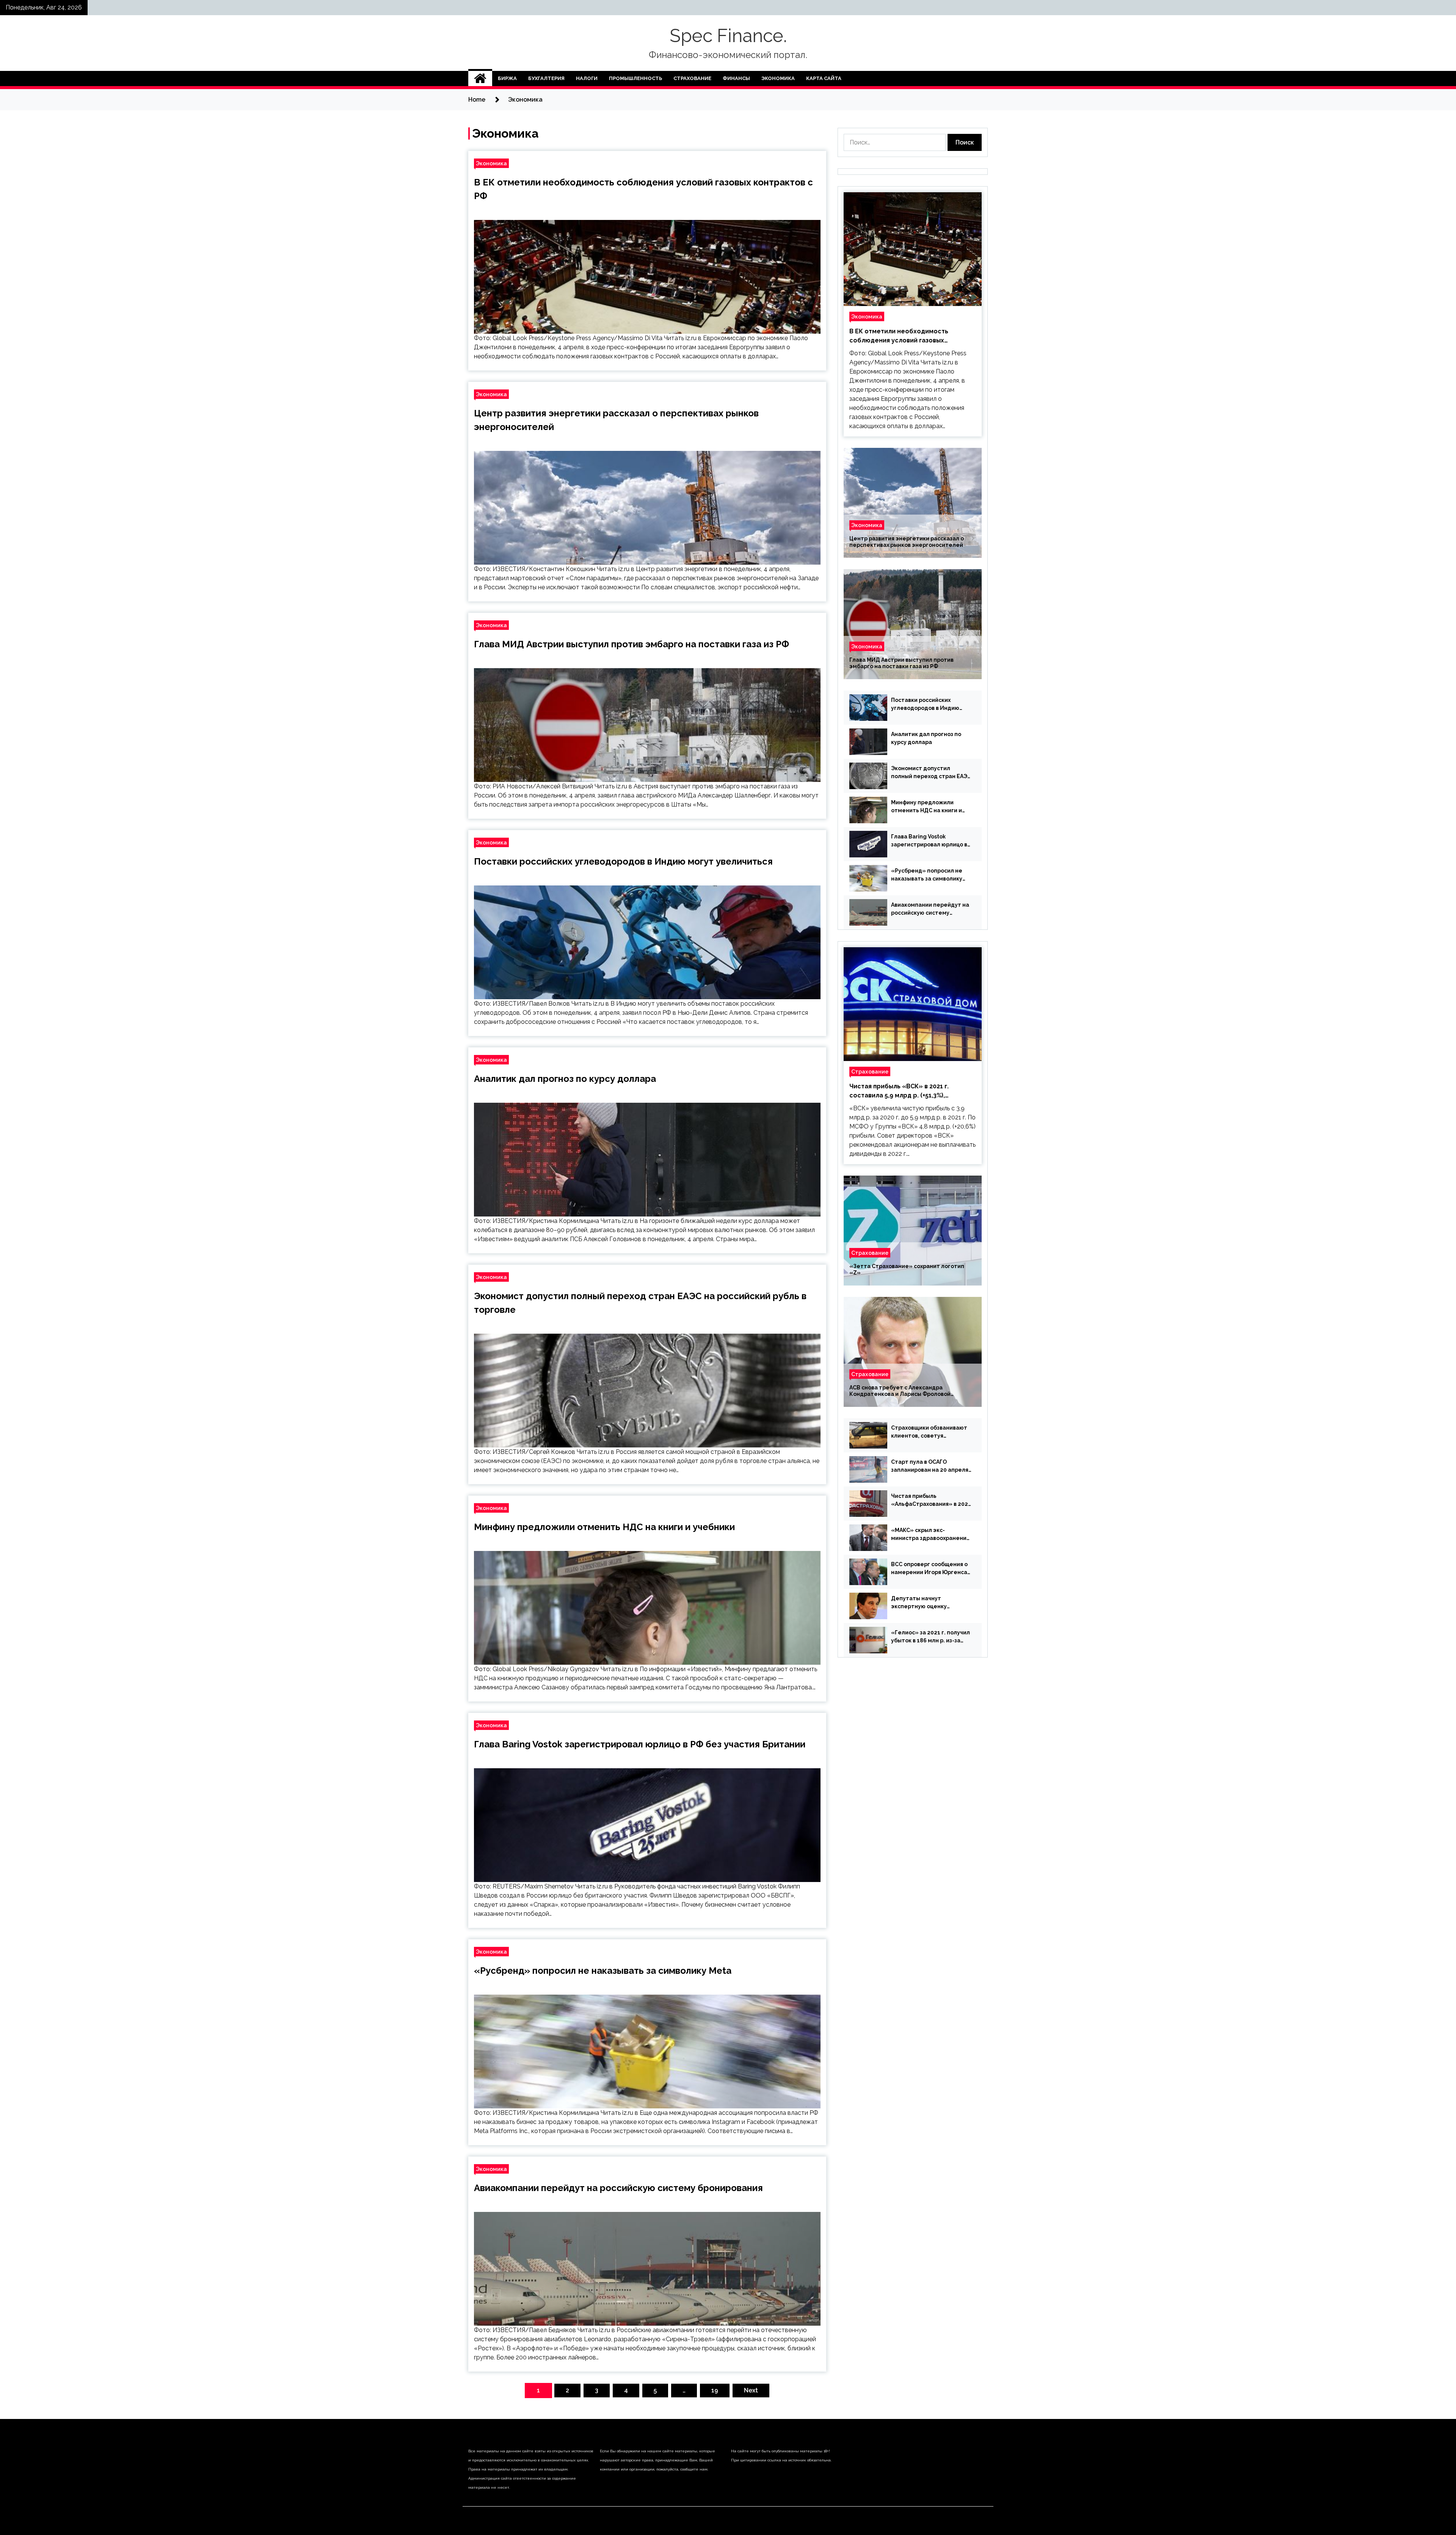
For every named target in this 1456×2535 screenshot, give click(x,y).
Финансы (736, 78)
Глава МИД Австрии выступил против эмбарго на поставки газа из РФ (632, 644)
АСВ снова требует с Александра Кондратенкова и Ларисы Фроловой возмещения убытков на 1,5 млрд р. (900, 1391)
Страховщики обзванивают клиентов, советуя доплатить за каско (929, 1432)
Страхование (692, 78)
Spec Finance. (728, 36)
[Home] (480, 78)
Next (751, 2390)
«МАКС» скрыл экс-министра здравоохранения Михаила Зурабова (930, 1535)
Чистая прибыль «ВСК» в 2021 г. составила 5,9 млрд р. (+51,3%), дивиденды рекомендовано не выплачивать (899, 1091)
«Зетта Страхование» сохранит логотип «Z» (907, 1269)
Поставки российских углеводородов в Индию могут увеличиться (623, 861)
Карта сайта (824, 78)
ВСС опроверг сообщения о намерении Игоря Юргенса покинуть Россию (929, 1569)
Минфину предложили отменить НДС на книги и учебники (604, 1527)
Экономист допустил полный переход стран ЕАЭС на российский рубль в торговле (931, 773)
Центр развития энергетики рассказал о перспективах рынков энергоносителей (907, 542)
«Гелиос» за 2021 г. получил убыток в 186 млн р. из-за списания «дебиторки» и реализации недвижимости (930, 1637)
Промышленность (635, 78)
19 (715, 2390)
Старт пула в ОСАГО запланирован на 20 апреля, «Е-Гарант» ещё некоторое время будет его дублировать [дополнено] (931, 1466)
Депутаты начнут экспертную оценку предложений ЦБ (919, 1603)
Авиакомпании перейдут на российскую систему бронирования (618, 2188)
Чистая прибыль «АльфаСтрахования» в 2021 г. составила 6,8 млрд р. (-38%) (931, 1501)
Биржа (507, 78)
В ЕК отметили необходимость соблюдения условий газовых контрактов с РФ (899, 336)
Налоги (587, 78)
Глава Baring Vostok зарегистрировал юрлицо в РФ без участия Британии (640, 1744)
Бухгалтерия (546, 78)
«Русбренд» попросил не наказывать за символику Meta (603, 1971)
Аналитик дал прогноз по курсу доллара (565, 1079)
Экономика (778, 78)
